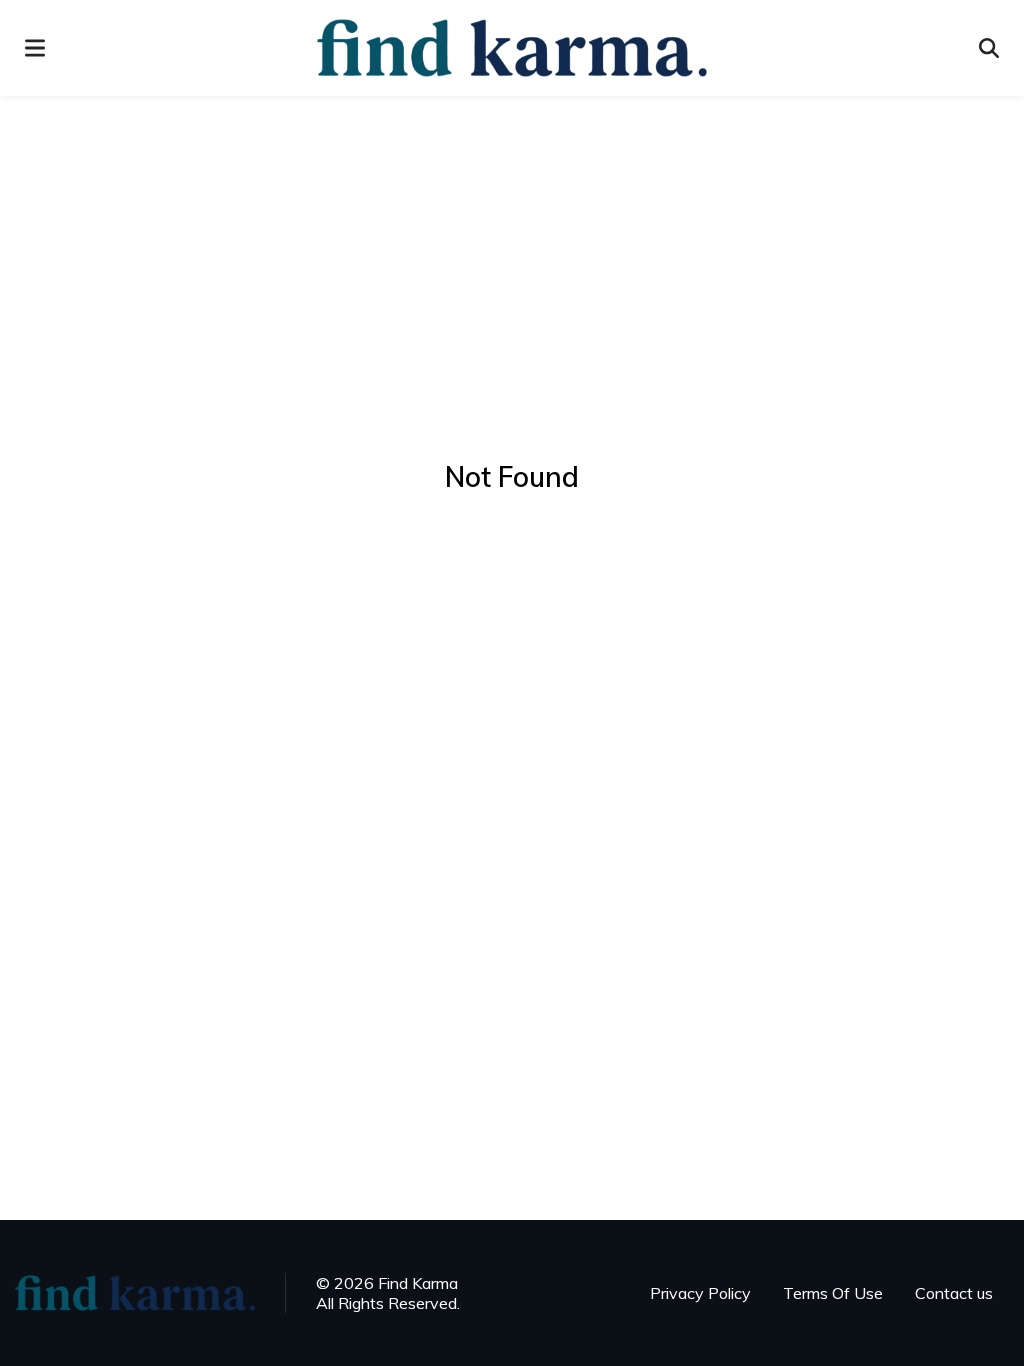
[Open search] (989, 48)
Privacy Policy (700, 1293)
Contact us (954, 1293)
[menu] (35, 48)
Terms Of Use (833, 1293)
